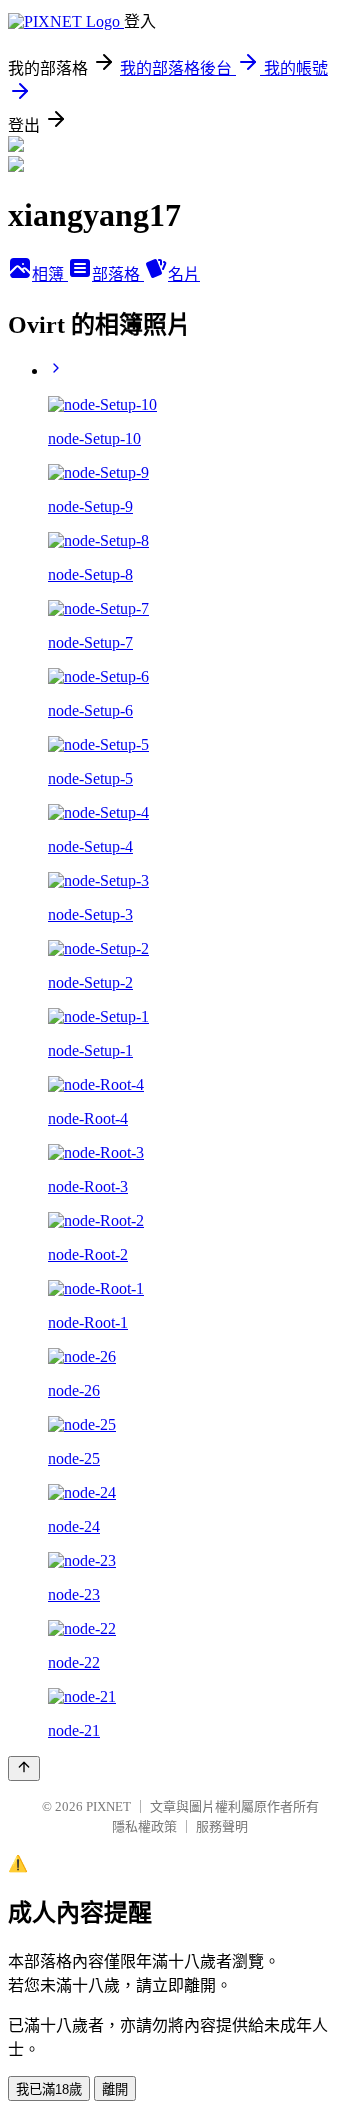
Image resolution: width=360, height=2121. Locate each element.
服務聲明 (222, 1826)
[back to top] (24, 1768)
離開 (115, 2089)
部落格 (118, 274)
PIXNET (108, 1806)
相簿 (50, 274)
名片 (184, 274)
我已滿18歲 (49, 2089)
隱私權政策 (144, 1826)
